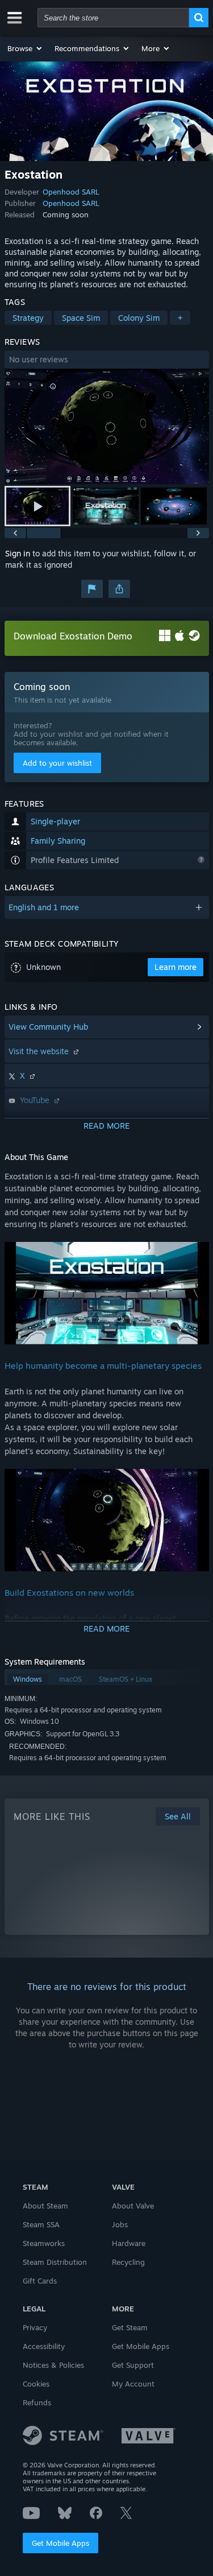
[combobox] (113, 18)
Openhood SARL (71, 192)
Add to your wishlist (57, 763)
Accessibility (44, 2346)
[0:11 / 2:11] (107, 426)
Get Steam (130, 2327)
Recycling (128, 2262)
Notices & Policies (53, 2365)
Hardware (129, 2243)
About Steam (45, 2206)
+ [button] (180, 318)
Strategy (28, 318)
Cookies (36, 2384)
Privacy (35, 2327)
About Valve (133, 2206)
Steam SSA (41, 2224)
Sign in (18, 553)
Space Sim (81, 318)
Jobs (120, 2224)
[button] (25, 48)
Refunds (37, 2402)
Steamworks (44, 2243)
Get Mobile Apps (60, 2543)
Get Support (133, 2365)
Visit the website (40, 1051)
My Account (133, 2384)
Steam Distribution (55, 2262)
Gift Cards (40, 2281)
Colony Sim (139, 318)
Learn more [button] (176, 967)
